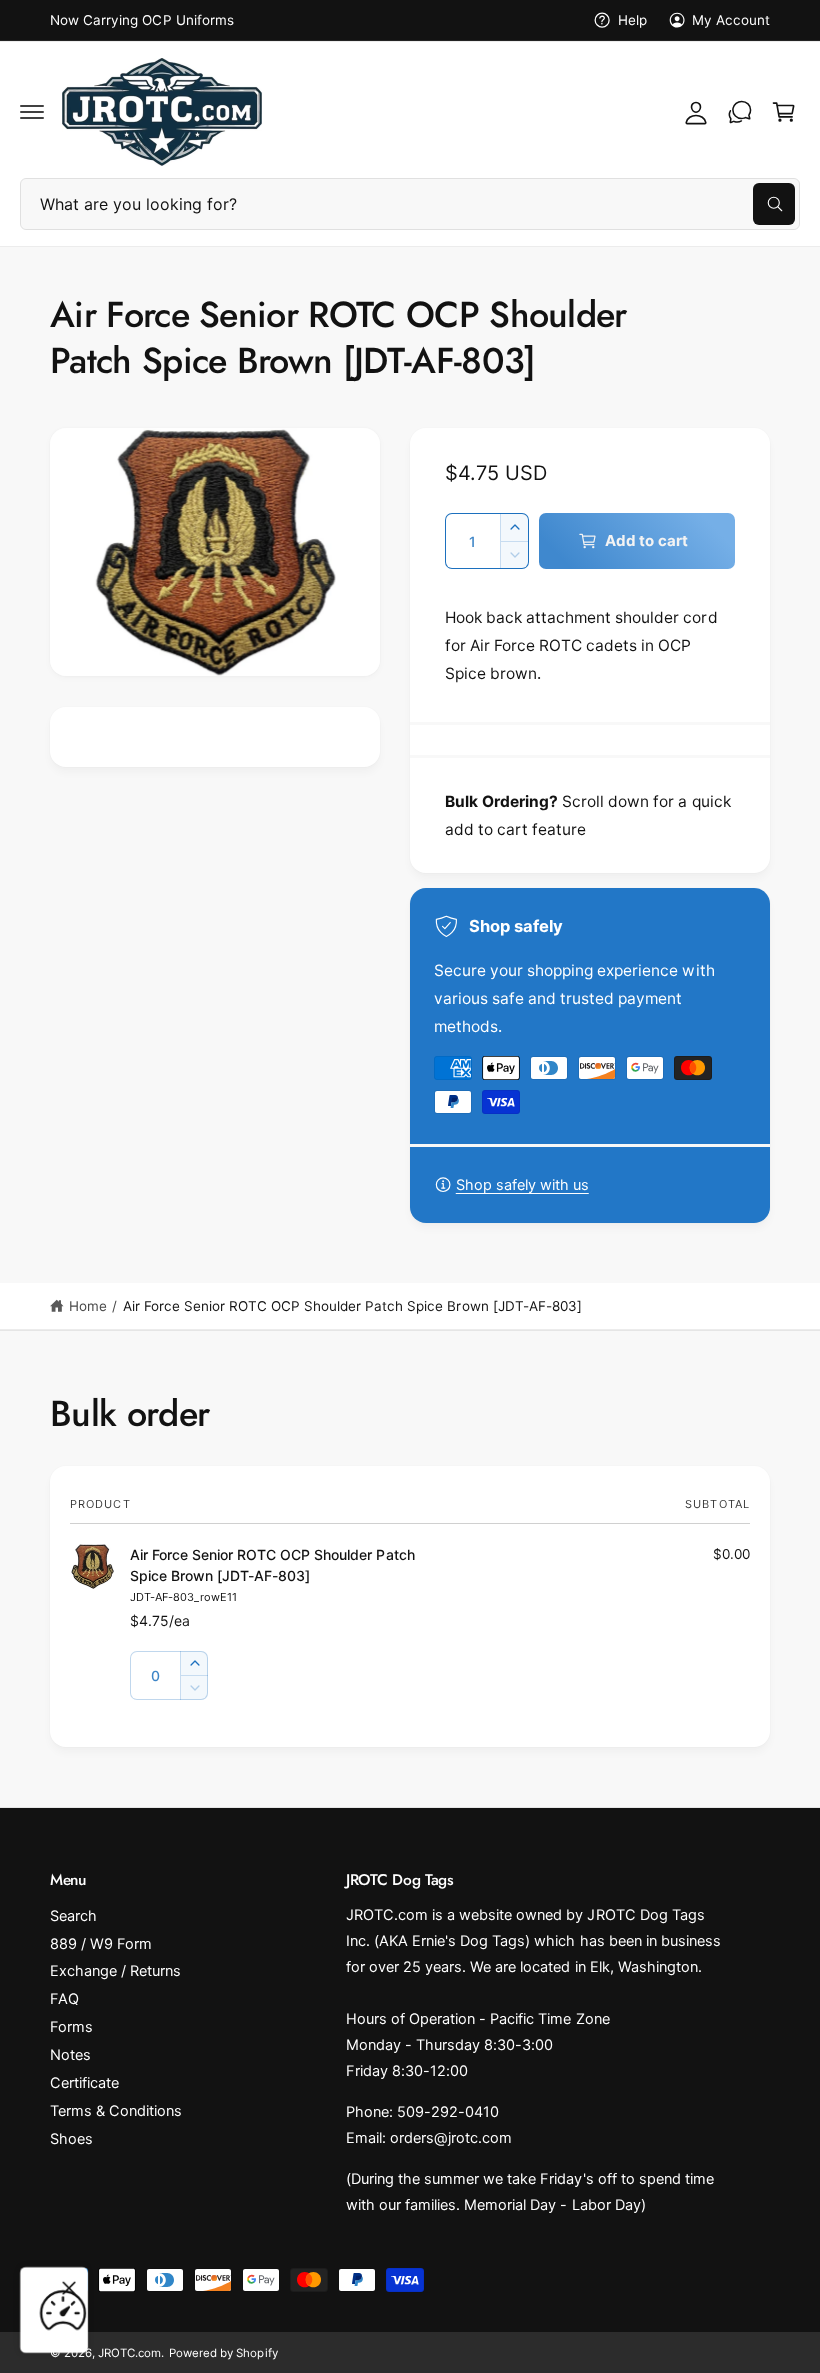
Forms (71, 2027)
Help (632, 20)
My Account (731, 20)
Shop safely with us (522, 1185)
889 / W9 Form (101, 1944)
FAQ (64, 1999)
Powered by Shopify (223, 2353)
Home (88, 1306)
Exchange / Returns (115, 1971)
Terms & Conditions (116, 2111)
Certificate (84, 2083)
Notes (70, 2055)
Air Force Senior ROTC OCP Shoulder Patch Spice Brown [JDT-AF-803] (352, 1306)
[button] (32, 112)
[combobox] (410, 204)
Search (73, 1916)
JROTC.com (129, 2353)
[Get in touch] (740, 112)
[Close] (69, 2288)
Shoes (71, 2139)
